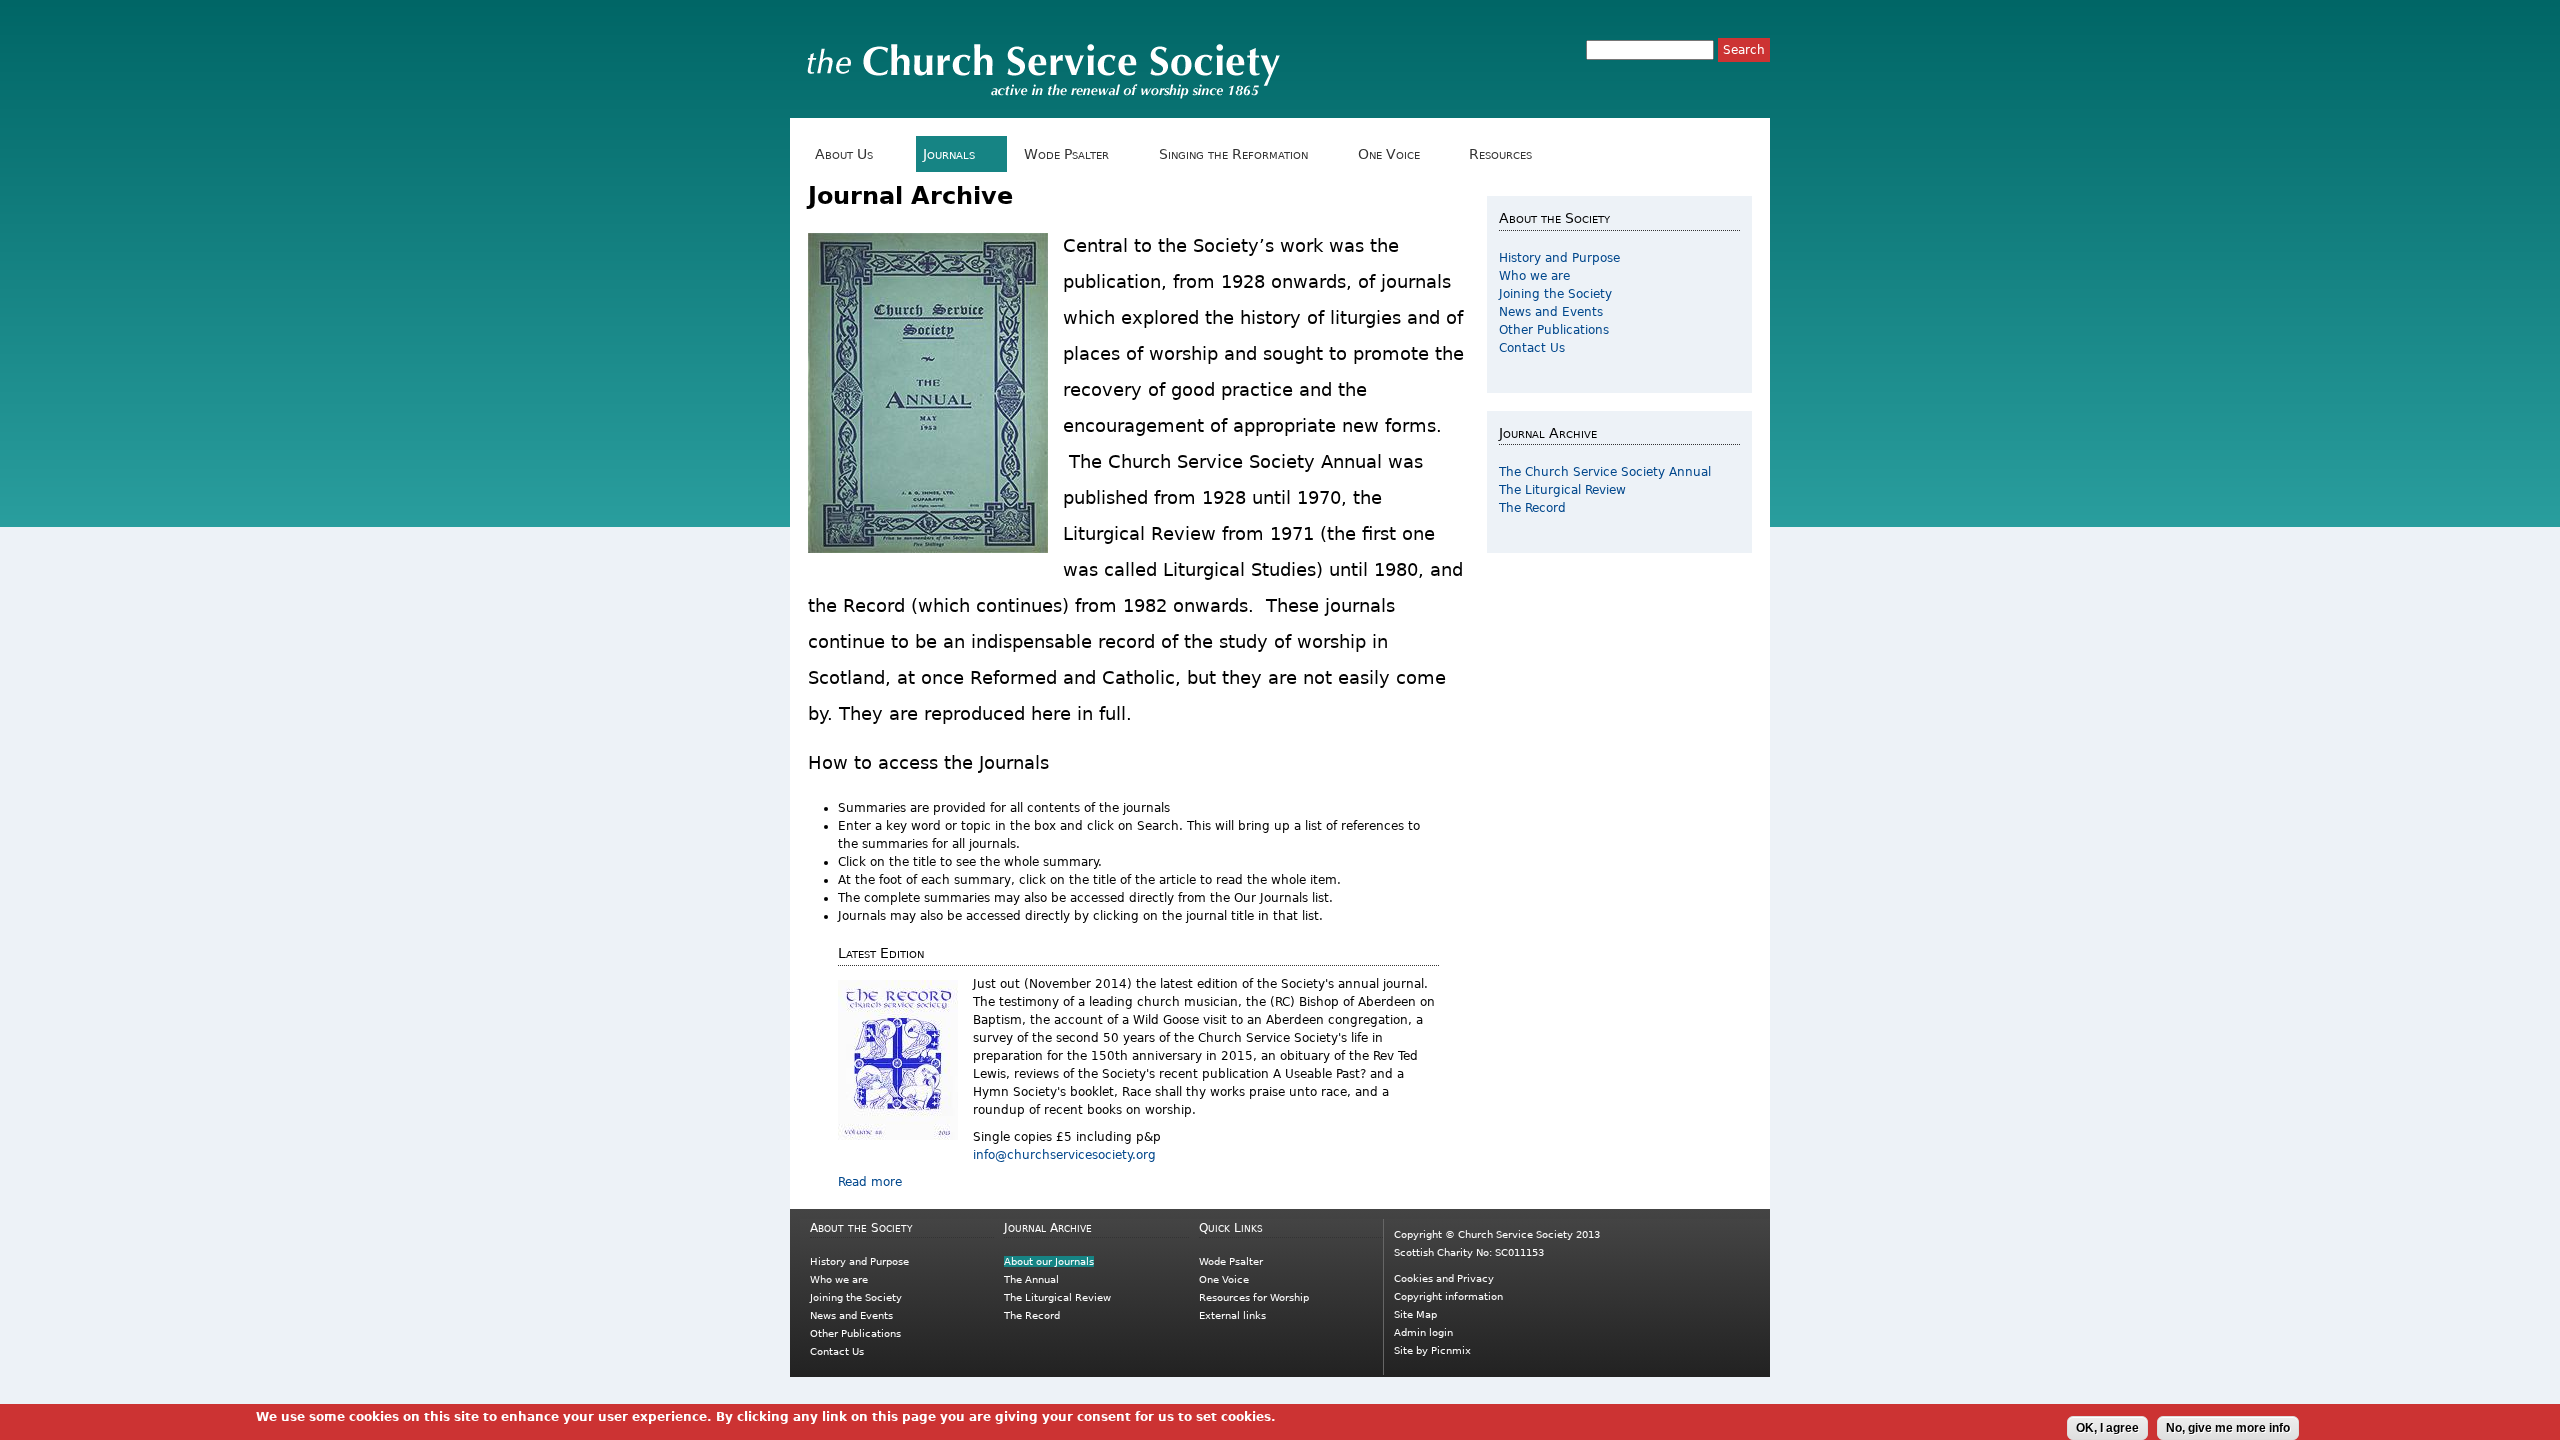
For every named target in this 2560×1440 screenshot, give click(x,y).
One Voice (1384, 154)
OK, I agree (2107, 1428)
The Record (1532, 508)
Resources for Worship (1254, 1297)
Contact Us (1532, 348)
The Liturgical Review (1562, 490)
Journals (945, 154)
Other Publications (1554, 330)
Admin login (1423, 1332)
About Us (840, 154)
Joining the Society (1555, 294)
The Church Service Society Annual (1605, 472)
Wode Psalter (1063, 154)
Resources (1497, 154)
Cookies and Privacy (1444, 1278)
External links (1232, 1315)
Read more (870, 1182)
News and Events (1551, 312)
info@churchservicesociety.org (1064, 1155)
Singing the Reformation (1230, 154)
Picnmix (1451, 1350)
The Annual (1031, 1279)
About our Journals (1049, 1261)
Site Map (1415, 1314)
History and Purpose (1559, 258)
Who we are (1534, 276)
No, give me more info (2228, 1428)
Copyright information (1448, 1296)
